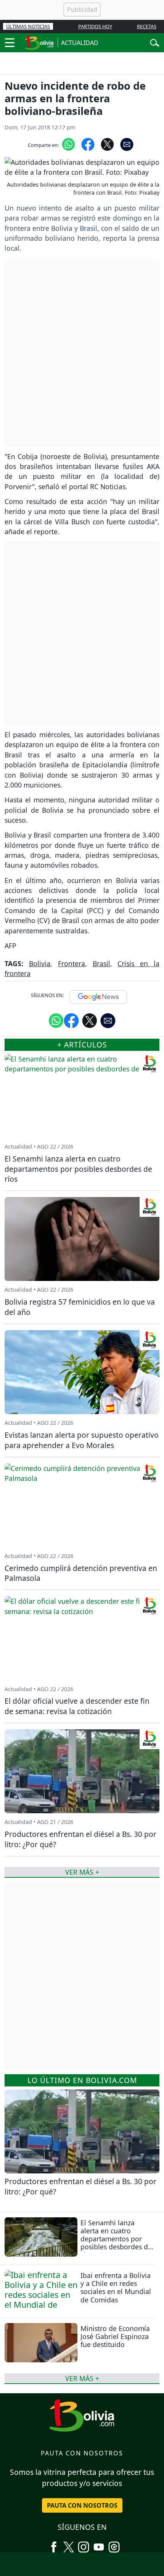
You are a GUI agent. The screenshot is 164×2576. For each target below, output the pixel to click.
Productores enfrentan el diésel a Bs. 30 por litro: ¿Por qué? (80, 2186)
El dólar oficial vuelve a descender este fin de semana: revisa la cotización (77, 1706)
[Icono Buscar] (155, 42)
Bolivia (40, 963)
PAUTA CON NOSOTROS (82, 2505)
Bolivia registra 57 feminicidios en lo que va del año (80, 1307)
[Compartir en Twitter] (90, 1020)
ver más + (82, 2378)
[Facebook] (54, 2544)
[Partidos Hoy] (114, 2544)
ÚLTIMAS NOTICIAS (28, 26)
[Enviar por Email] (127, 144)
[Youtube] (99, 2544)
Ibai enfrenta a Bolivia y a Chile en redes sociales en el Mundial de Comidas (116, 2287)
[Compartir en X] (107, 144)
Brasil (101, 963)
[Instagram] (84, 2544)
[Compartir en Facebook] (88, 144)
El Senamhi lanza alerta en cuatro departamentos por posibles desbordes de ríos (116, 2239)
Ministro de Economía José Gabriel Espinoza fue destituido (115, 2336)
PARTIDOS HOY (95, 26)
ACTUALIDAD (80, 43)
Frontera (72, 963)
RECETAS (147, 26)
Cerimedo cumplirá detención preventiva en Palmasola (81, 1573)
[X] (69, 2544)
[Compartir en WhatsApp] (68, 144)
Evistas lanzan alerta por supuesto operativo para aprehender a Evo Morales (82, 1440)
